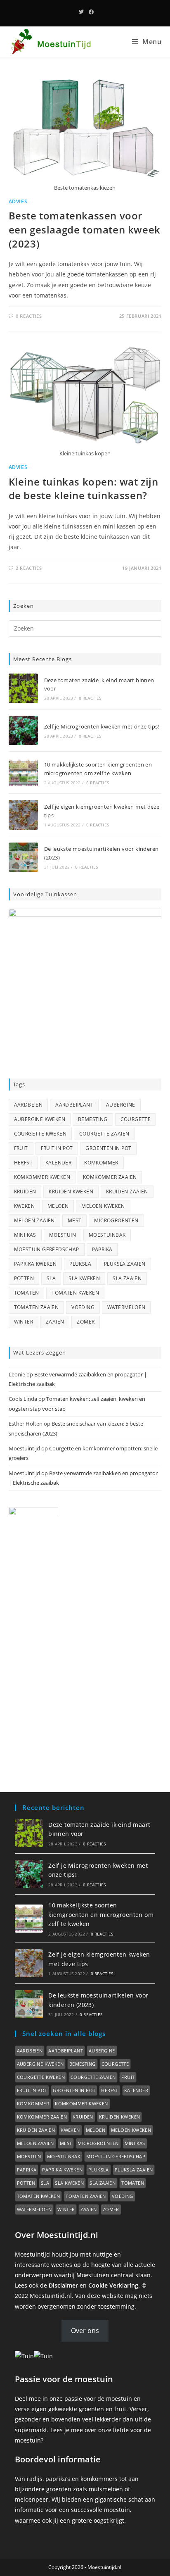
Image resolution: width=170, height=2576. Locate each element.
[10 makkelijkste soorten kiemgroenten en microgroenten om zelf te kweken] (23, 773)
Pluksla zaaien (125, 1264)
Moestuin (63, 1235)
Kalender (58, 1163)
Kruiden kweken (71, 1192)
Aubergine (121, 1105)
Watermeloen (126, 1307)
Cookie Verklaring (113, 2285)
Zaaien (55, 1322)
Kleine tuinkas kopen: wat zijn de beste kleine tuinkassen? (84, 489)
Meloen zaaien (34, 1220)
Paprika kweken (35, 1264)
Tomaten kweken (75, 1293)
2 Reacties (29, 568)
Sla (51, 1278)
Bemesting (93, 1119)
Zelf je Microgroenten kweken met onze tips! (102, 726)
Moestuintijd (24, 1448)
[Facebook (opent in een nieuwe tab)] (90, 12)
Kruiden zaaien (127, 1192)
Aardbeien (28, 1105)
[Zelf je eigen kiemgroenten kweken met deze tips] (23, 815)
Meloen (58, 1206)
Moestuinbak (107, 1235)
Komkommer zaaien (110, 1177)
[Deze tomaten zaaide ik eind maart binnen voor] (23, 688)
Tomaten (27, 1293)
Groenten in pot (108, 1148)
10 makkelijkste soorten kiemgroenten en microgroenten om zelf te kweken (101, 1914)
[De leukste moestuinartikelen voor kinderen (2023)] (23, 857)
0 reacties (90, 698)
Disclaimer (63, 2285)
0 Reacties (29, 316)
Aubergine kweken (40, 1119)
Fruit (21, 1148)
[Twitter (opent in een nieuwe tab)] (81, 12)
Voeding (83, 1307)
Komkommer (101, 1163)
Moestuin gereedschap (47, 1249)
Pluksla (80, 1264)
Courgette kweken (40, 1134)
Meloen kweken (103, 1206)
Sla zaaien (127, 1278)
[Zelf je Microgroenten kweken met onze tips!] (23, 730)
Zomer (86, 1322)
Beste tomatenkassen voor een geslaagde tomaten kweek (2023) (85, 229)
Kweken (24, 1206)
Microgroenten (116, 1220)
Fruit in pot (57, 1148)
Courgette (136, 1119)
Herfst (23, 1163)
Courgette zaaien (104, 1134)
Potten (24, 1278)
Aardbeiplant (74, 1105)
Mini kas (25, 1235)
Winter (24, 1322)
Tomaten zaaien (37, 1307)
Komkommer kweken (42, 1177)
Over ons (85, 2331)
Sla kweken (84, 1278)
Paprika (102, 1249)
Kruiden (25, 1192)
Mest (75, 1220)
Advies (18, 201)
